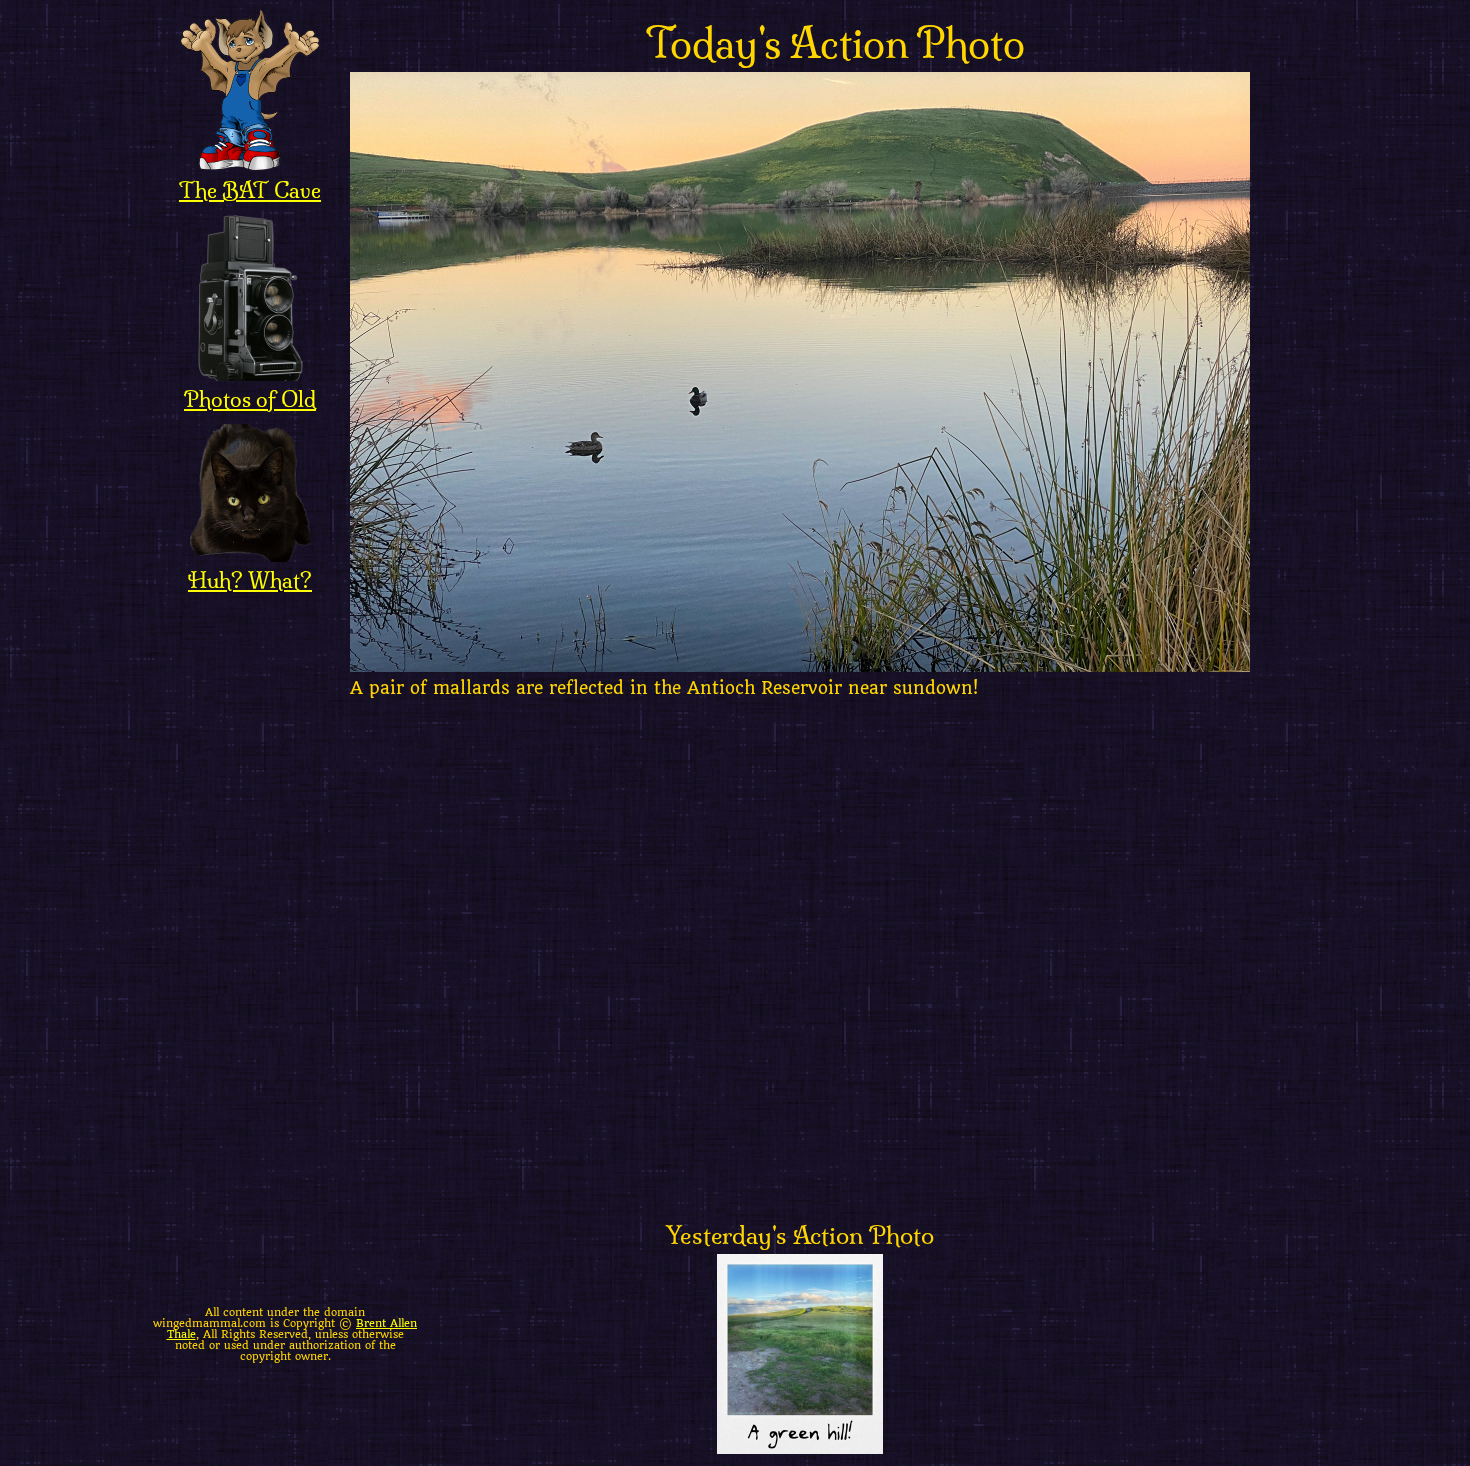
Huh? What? (250, 580)
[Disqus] (835, 966)
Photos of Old (250, 399)
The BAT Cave (250, 190)
